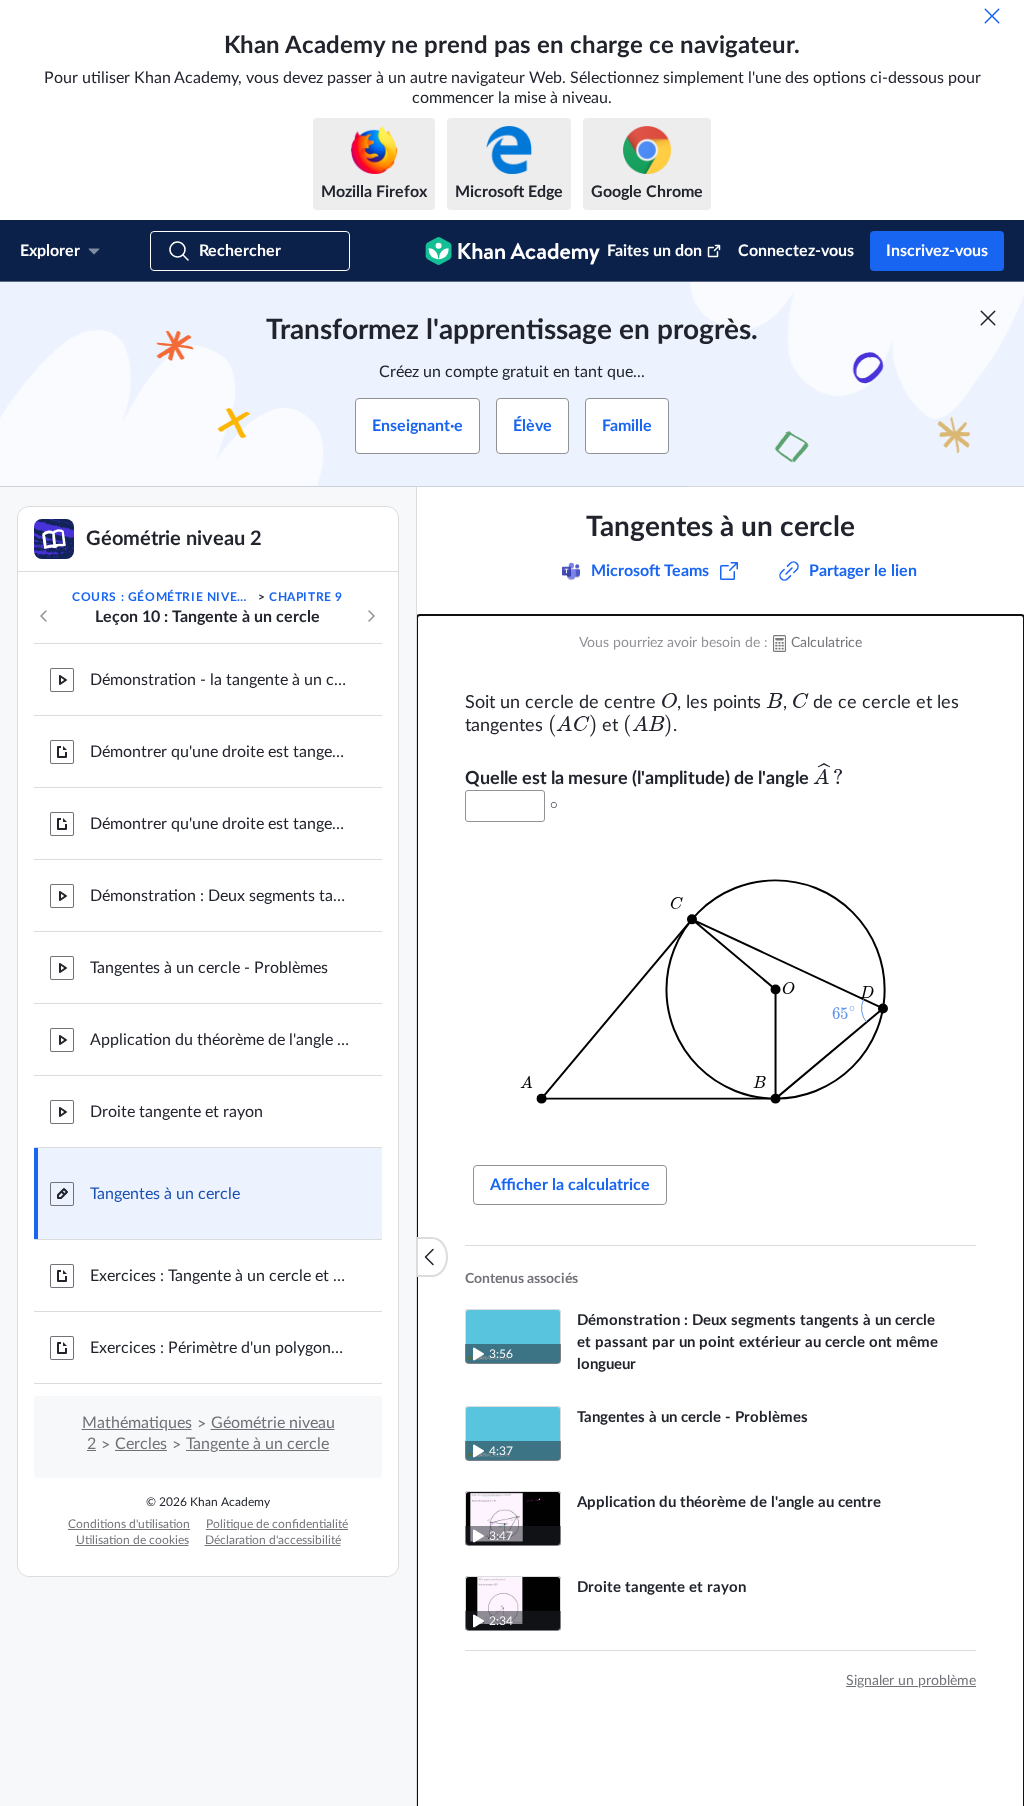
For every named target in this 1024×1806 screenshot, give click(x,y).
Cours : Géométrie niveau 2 (163, 597)
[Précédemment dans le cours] (44, 616)
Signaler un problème (911, 1681)
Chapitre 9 (306, 597)
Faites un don (654, 251)
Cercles (141, 1444)
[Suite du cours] (371, 616)
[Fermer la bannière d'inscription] (988, 318)
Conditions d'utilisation (129, 1524)
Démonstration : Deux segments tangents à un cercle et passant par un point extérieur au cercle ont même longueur (220, 896)
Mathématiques (137, 1423)
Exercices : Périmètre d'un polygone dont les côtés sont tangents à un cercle (220, 1348)
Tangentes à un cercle (165, 1194)
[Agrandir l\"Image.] (721, 989)
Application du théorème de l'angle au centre (220, 1040)
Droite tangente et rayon (176, 1112)
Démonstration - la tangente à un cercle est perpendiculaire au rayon (220, 680)
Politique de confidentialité (277, 1524)
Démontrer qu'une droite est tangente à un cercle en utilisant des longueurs (220, 824)
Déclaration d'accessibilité (273, 1540)
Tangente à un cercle (257, 1444)
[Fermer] (992, 16)
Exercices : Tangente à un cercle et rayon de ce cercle (220, 1276)
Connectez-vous (796, 251)
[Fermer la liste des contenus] (432, 1257)
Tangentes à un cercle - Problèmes (209, 968)
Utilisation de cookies (132, 1540)
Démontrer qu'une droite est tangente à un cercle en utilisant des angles (220, 752)
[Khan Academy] (512, 251)
